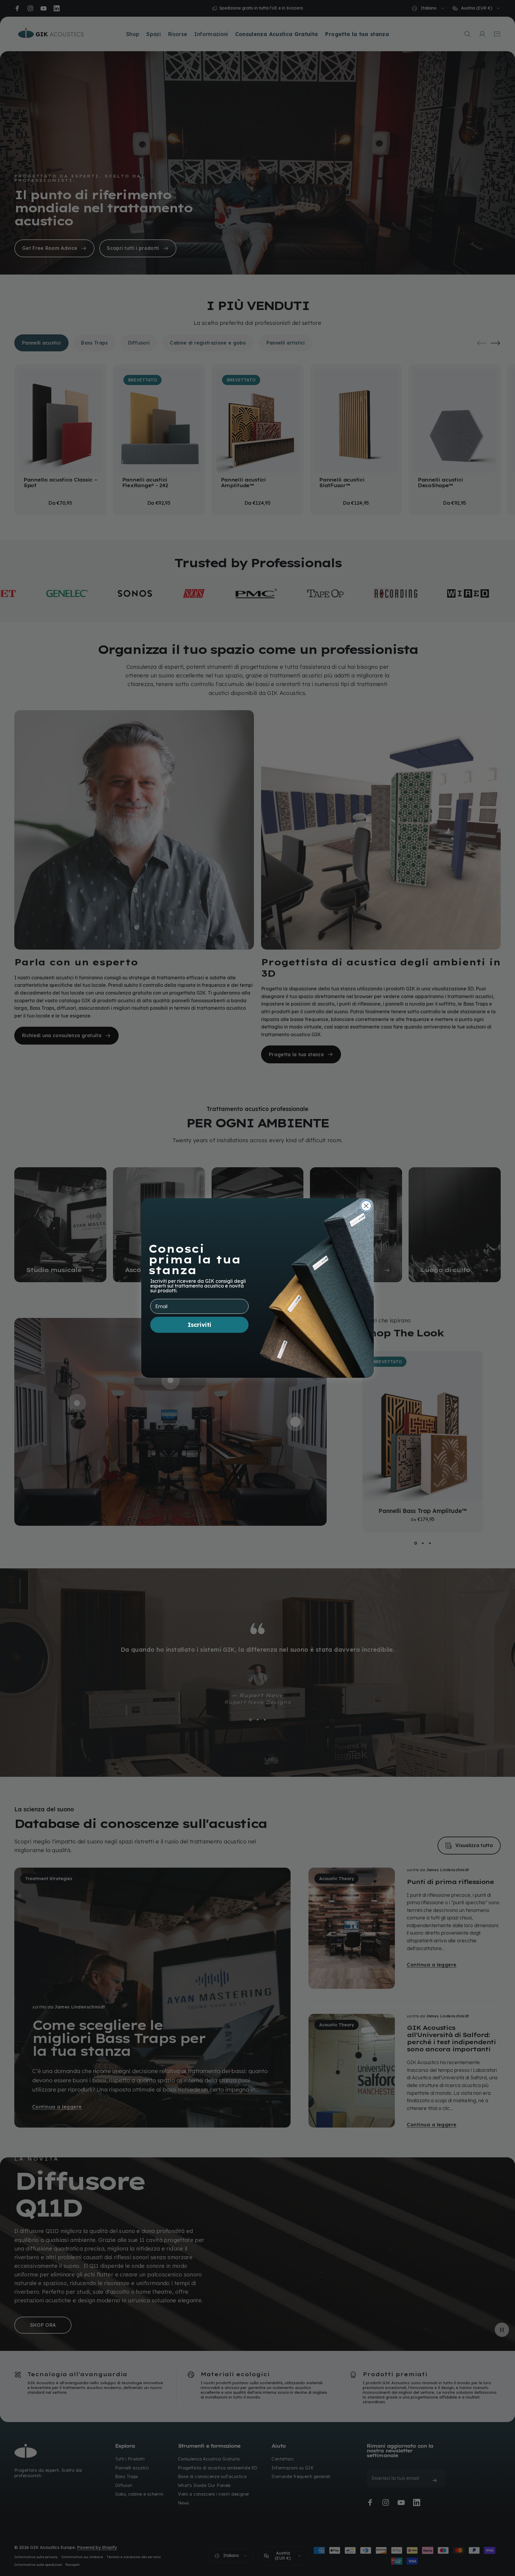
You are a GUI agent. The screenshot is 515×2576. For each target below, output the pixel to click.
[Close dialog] (366, 1206)
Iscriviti (200, 1325)
